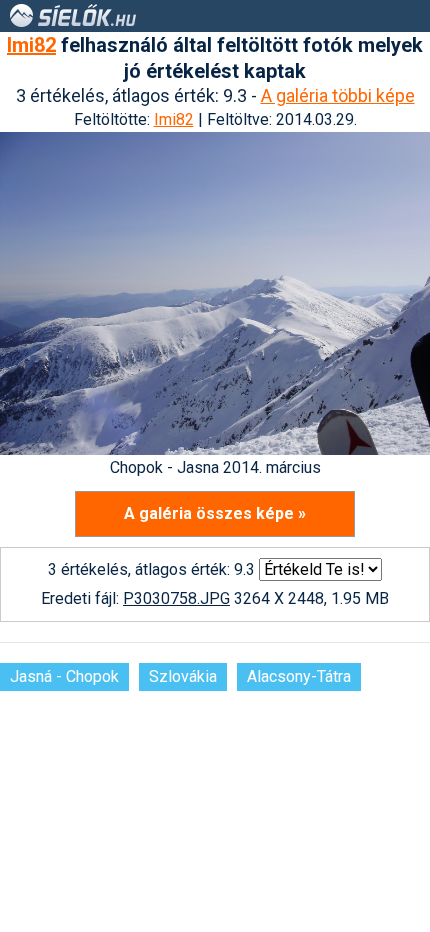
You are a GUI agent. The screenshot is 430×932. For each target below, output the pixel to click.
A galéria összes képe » (215, 513)
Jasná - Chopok (64, 676)
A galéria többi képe (338, 95)
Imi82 (31, 45)
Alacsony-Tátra (299, 676)
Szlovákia (183, 676)
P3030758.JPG (176, 598)
